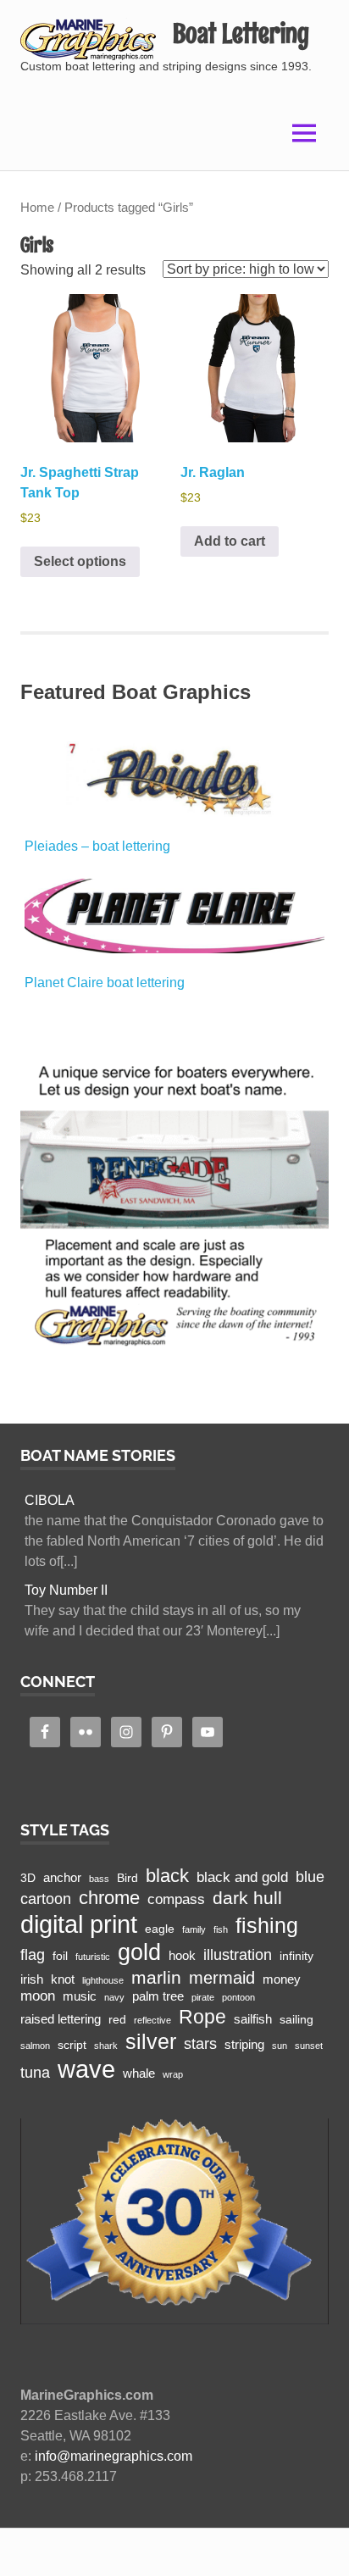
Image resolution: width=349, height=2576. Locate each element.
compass (176, 1899)
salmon (35, 2046)
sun (280, 2046)
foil (60, 1956)
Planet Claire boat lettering (105, 983)
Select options (80, 561)
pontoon (238, 1997)
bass (99, 1879)
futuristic (93, 1957)
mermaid (222, 1978)
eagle (160, 1929)
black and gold (242, 1877)
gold (139, 1952)
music (80, 1996)
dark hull (247, 1898)
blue (310, 1876)
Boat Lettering (241, 33)
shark (106, 2046)
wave (86, 2069)
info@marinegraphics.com (114, 2456)
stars (200, 2043)
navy (114, 1997)
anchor (62, 1877)
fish (221, 1929)
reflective (152, 2020)
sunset (309, 2046)
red (117, 2020)
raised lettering (61, 2019)
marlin (156, 1977)
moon (38, 1996)
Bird (127, 1878)
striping (244, 2044)
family (194, 1929)
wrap (173, 2074)
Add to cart (230, 541)
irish (32, 1979)
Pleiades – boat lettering (97, 846)
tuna (35, 2072)
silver (151, 2042)
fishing (267, 1926)
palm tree (158, 1996)
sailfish (253, 2019)
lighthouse (103, 1980)
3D (28, 1878)
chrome (109, 1898)
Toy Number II (66, 1590)
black (167, 1876)
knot (63, 1979)
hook (182, 1955)
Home (37, 208)
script (72, 2045)
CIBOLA (50, 1500)
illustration (238, 1954)
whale (139, 2073)
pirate (203, 1997)
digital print (79, 1924)
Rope (202, 2017)
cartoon (46, 1899)
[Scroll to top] (319, 2546)
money (282, 1979)
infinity (296, 1956)
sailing (296, 2020)
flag (33, 1954)
